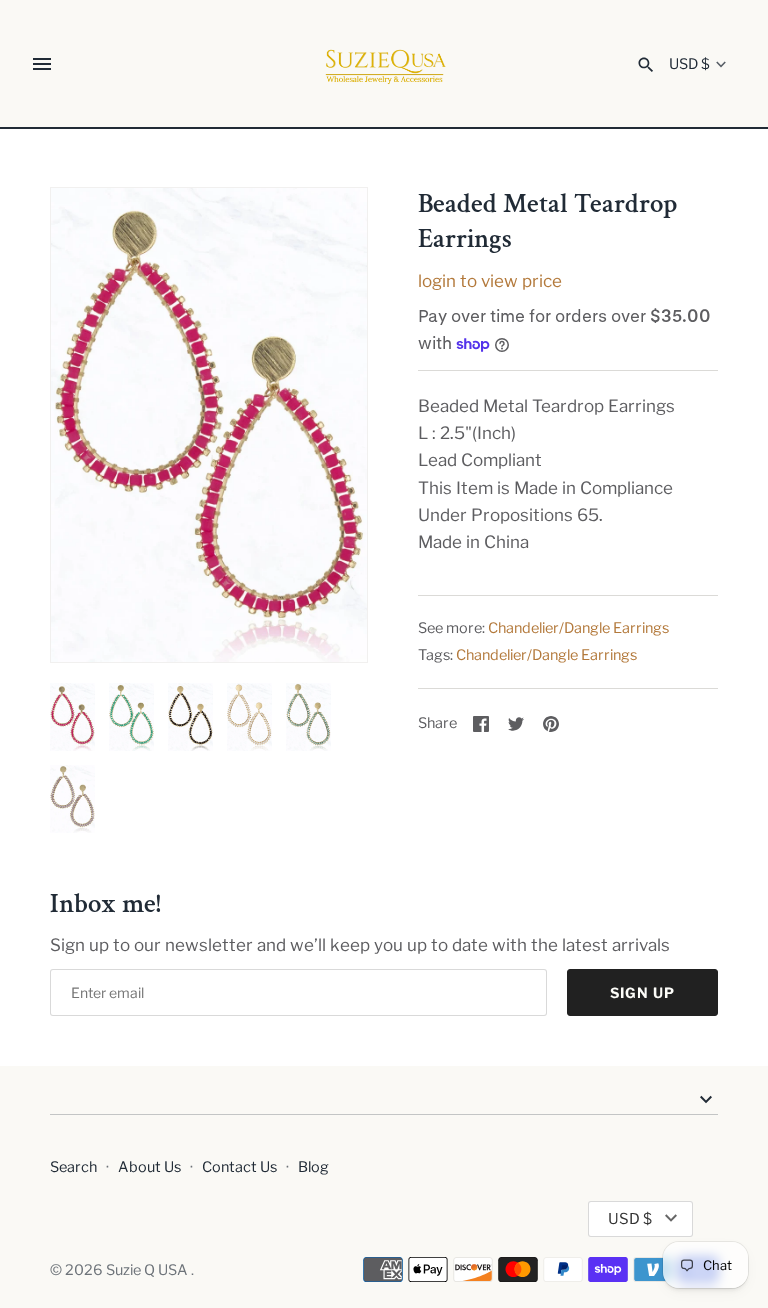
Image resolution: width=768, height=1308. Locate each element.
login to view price (490, 281)
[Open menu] (42, 64)
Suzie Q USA (148, 1270)
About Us (149, 1167)
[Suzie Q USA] (384, 64)
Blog (313, 1167)
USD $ (689, 64)
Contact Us (239, 1167)
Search (73, 1167)
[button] (325, 425)
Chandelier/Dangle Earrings (578, 628)
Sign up (642, 992)
